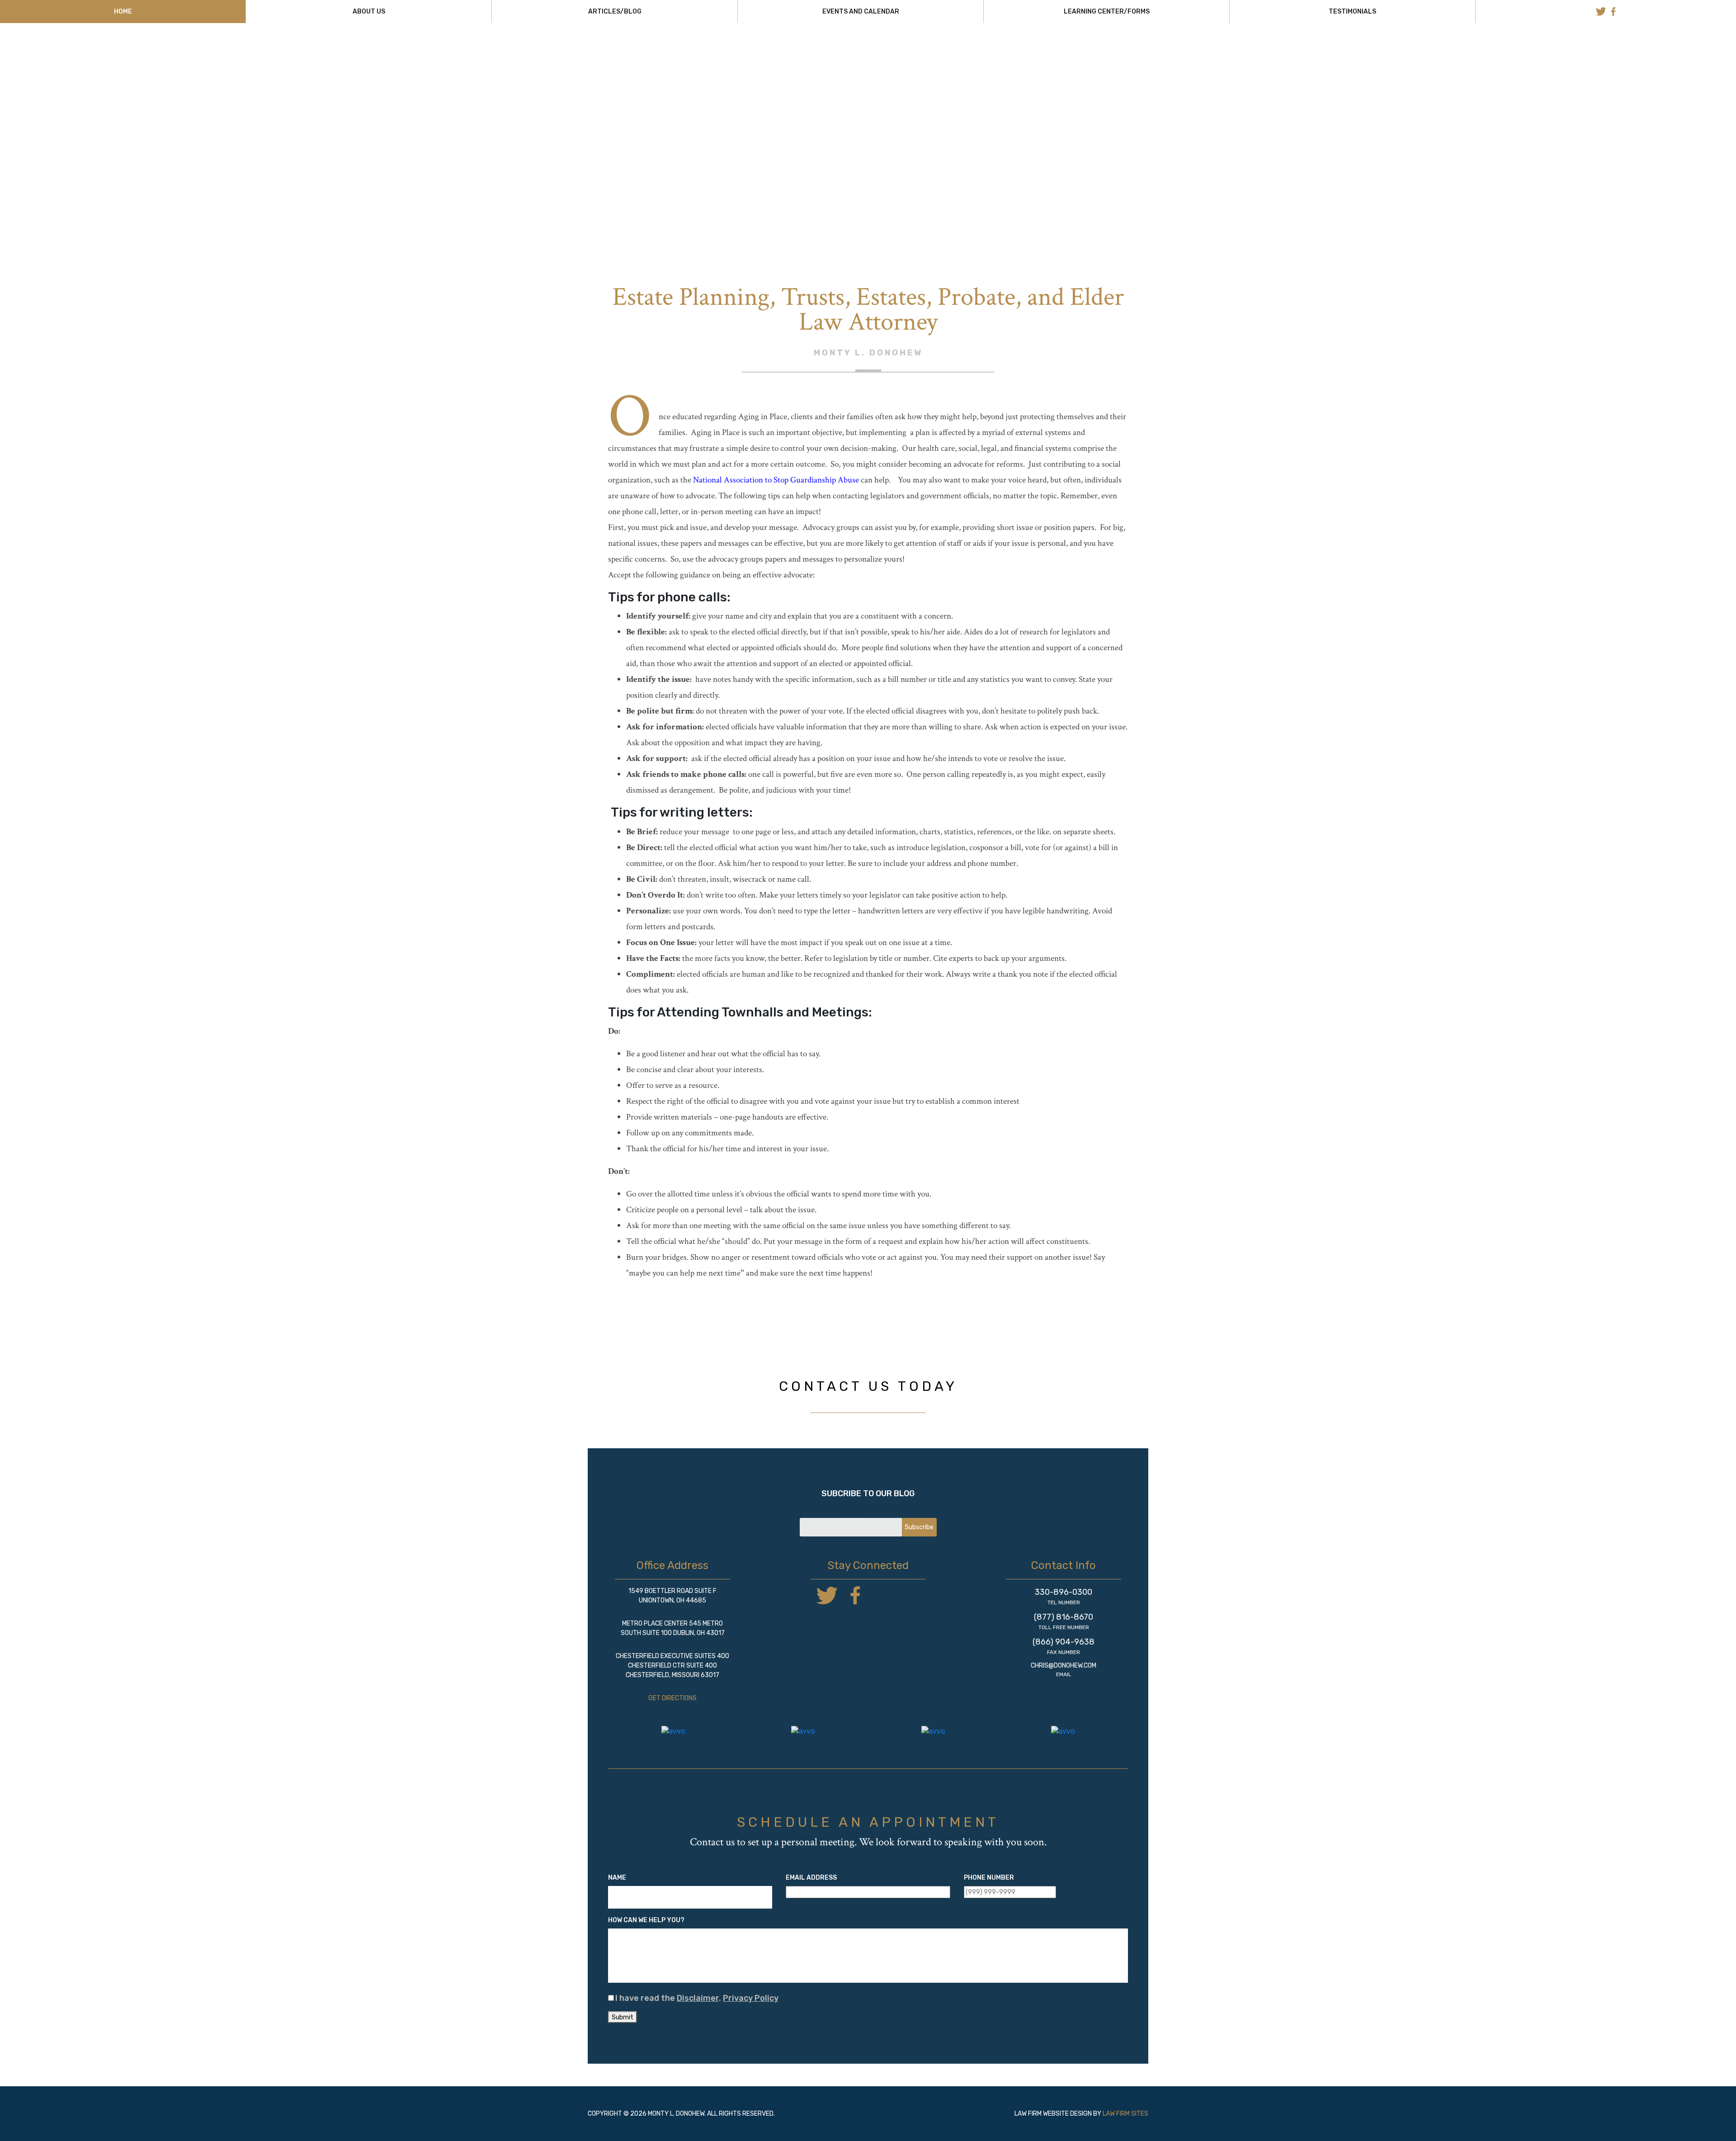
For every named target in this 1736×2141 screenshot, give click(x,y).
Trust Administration (852, 97)
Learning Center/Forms (1107, 12)
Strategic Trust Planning (781, 108)
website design (1067, 2114)
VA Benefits (934, 108)
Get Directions (672, 1698)
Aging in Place (855, 85)
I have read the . (697, 1998)
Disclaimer (698, 1998)
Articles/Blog (615, 12)
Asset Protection (988, 85)
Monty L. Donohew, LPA (868, 67)
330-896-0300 (1064, 1592)
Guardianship (995, 97)
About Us (369, 12)
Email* (851, 1512)
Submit (623, 2017)
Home (123, 12)
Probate (1019, 108)
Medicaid (725, 97)
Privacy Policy (751, 1998)
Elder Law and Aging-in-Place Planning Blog (868, 119)
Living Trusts (735, 85)
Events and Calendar (861, 12)
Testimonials (1352, 12)
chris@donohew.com (1064, 1666)
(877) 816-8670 (1064, 1617)
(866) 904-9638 (1064, 1642)
